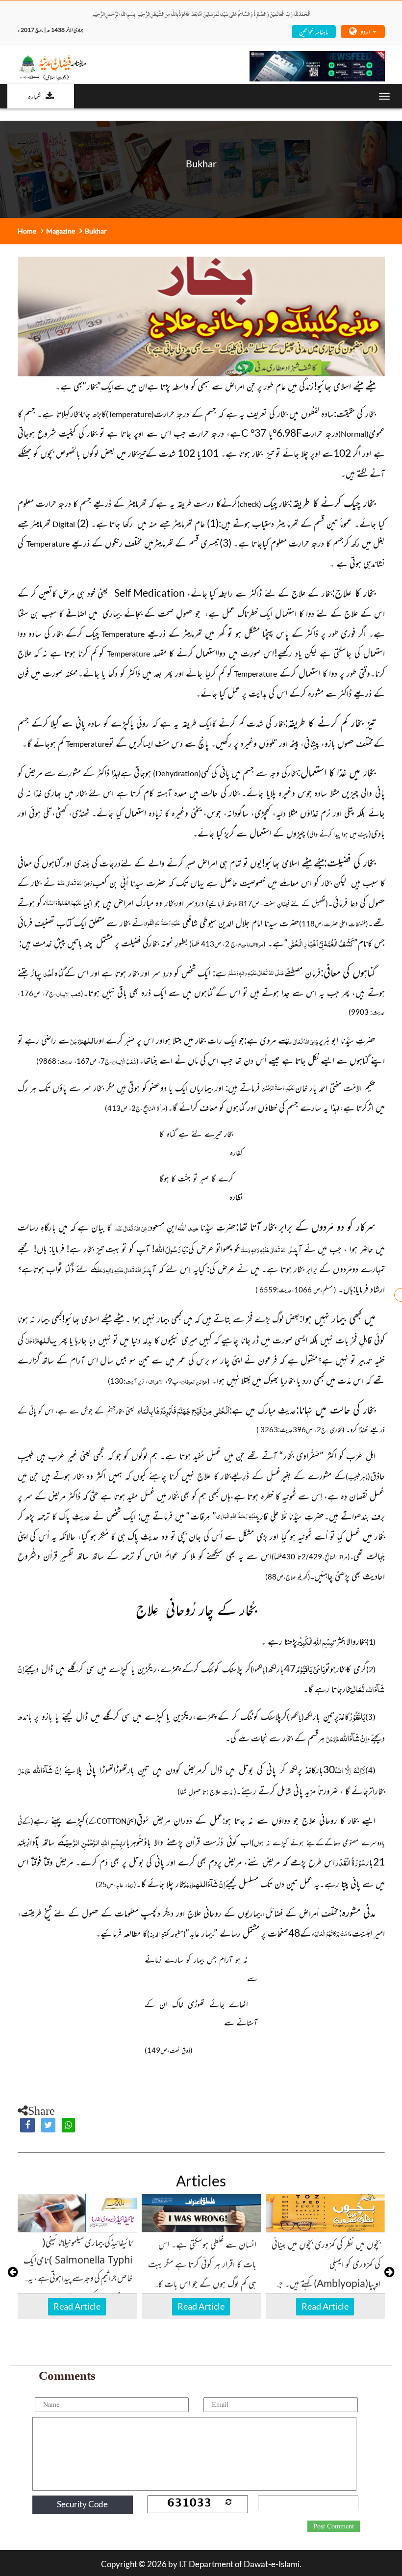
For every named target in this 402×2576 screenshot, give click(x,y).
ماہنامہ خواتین (314, 31)
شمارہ (34, 96)
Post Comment (334, 2526)
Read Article (77, 2306)
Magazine (61, 231)
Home (27, 231)
